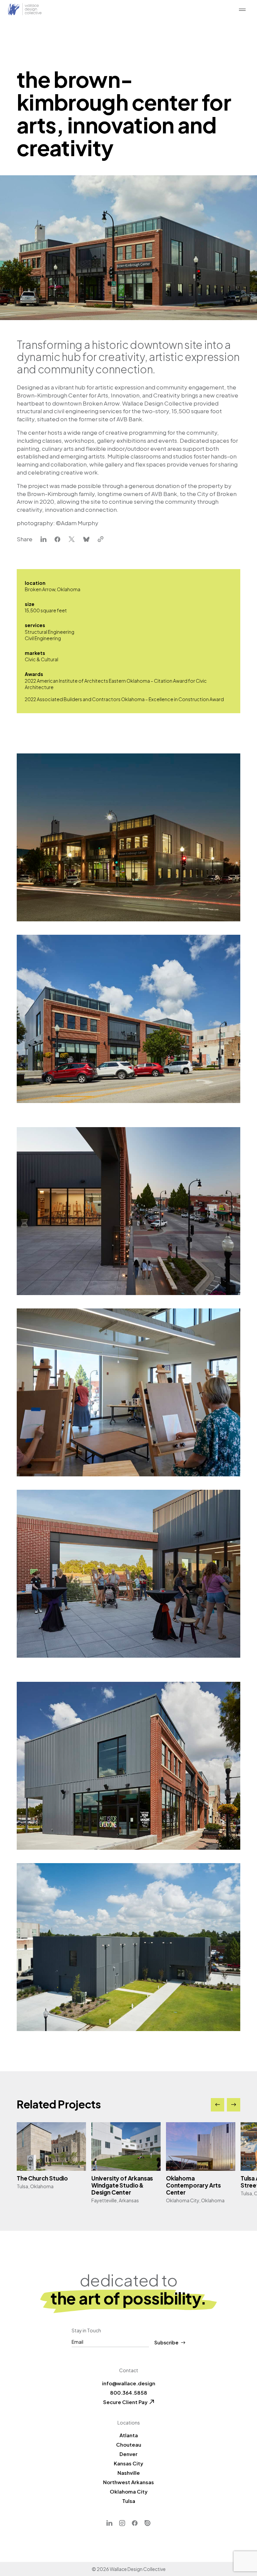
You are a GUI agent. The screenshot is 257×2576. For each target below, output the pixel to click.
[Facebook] (135, 2523)
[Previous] (218, 2105)
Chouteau (129, 2444)
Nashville (129, 2473)
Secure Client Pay (125, 2402)
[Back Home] (25, 10)
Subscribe (166, 2343)
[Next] (234, 2105)
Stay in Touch (86, 2330)
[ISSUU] (148, 2523)
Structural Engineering (50, 632)
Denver (128, 2454)
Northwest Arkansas (128, 2482)
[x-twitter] (72, 540)
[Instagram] (122, 2523)
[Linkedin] (109, 2523)
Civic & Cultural (41, 659)
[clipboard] (101, 540)
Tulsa (129, 2501)
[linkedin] (44, 540)
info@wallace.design (129, 2383)
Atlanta (129, 2435)
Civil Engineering (43, 638)
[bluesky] (86, 540)
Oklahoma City (129, 2491)
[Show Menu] (242, 10)
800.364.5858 (129, 2393)
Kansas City (128, 2463)
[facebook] (58, 540)
